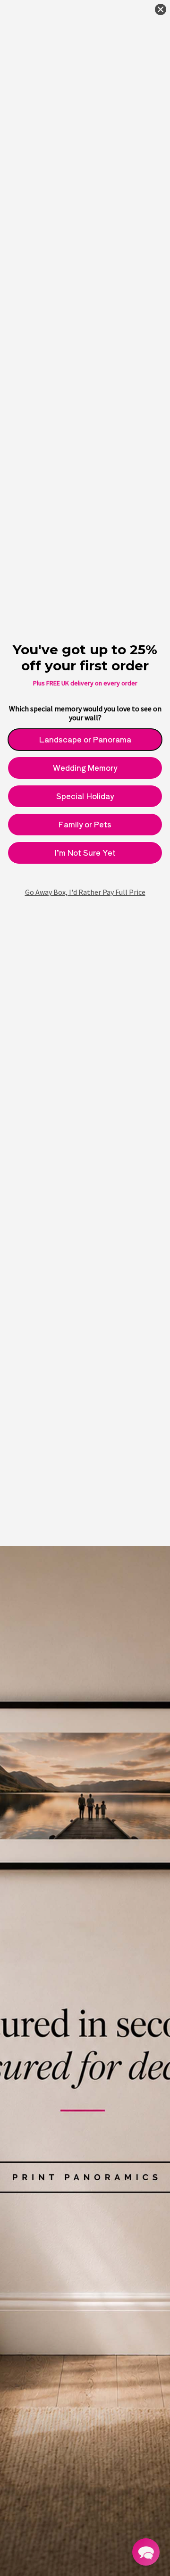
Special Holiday (85, 796)
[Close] (161, 9)
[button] (146, 2552)
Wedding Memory (85, 767)
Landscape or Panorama (85, 739)
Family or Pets (85, 824)
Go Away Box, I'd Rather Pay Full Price (85, 892)
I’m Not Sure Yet (85, 852)
